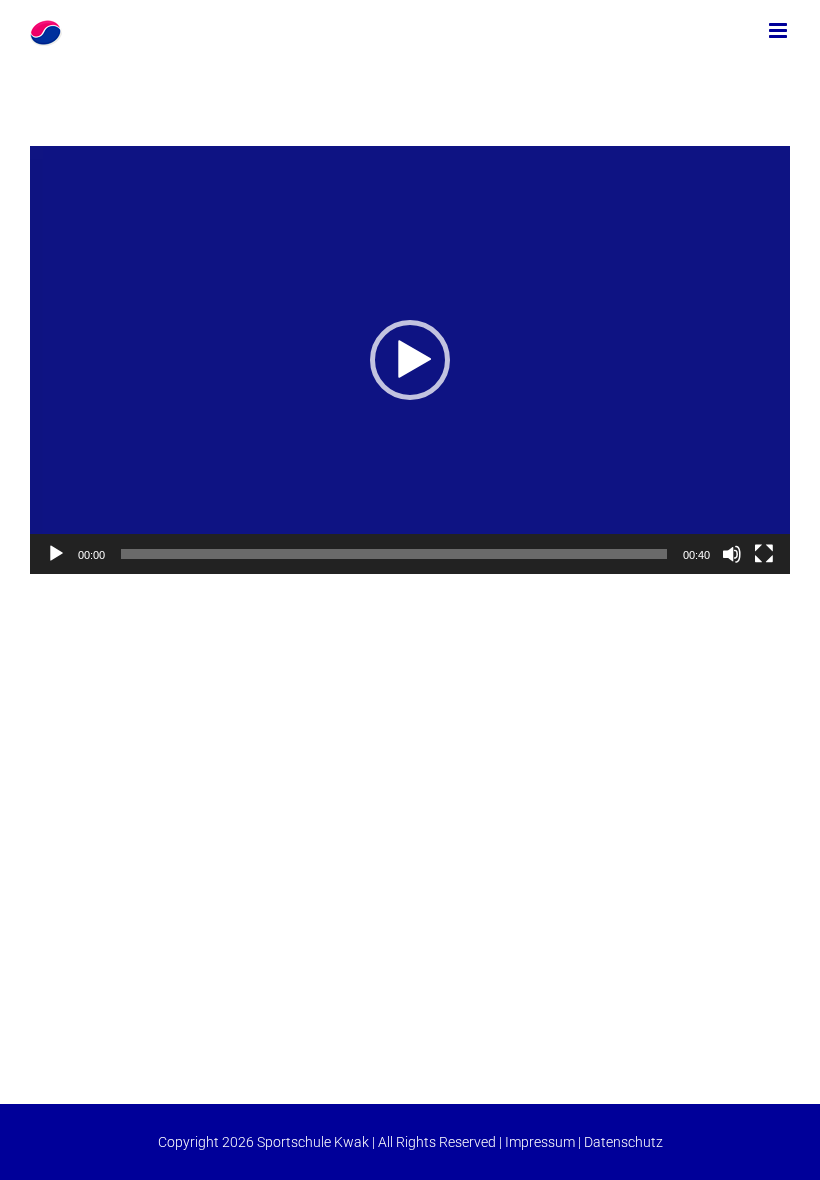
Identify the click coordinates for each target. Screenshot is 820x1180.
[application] (410, 360)
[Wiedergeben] (56, 554)
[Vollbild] (764, 554)
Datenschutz (623, 1142)
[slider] (394, 554)
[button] (410, 360)
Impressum (540, 1142)
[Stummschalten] (732, 554)
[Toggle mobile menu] (779, 30)
